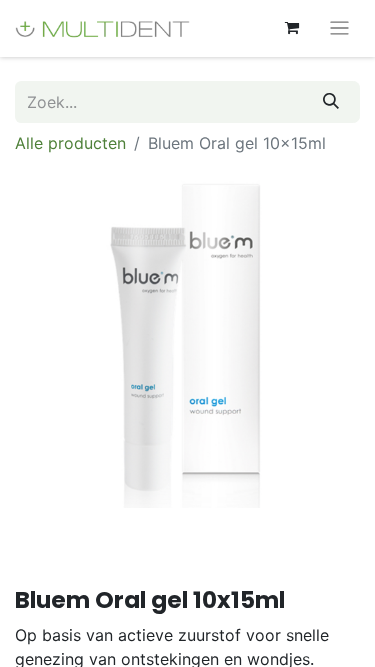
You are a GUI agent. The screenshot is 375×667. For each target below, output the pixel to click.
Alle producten (70, 143)
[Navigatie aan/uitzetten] (339, 28)
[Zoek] (331, 102)
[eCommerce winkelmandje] (292, 28)
